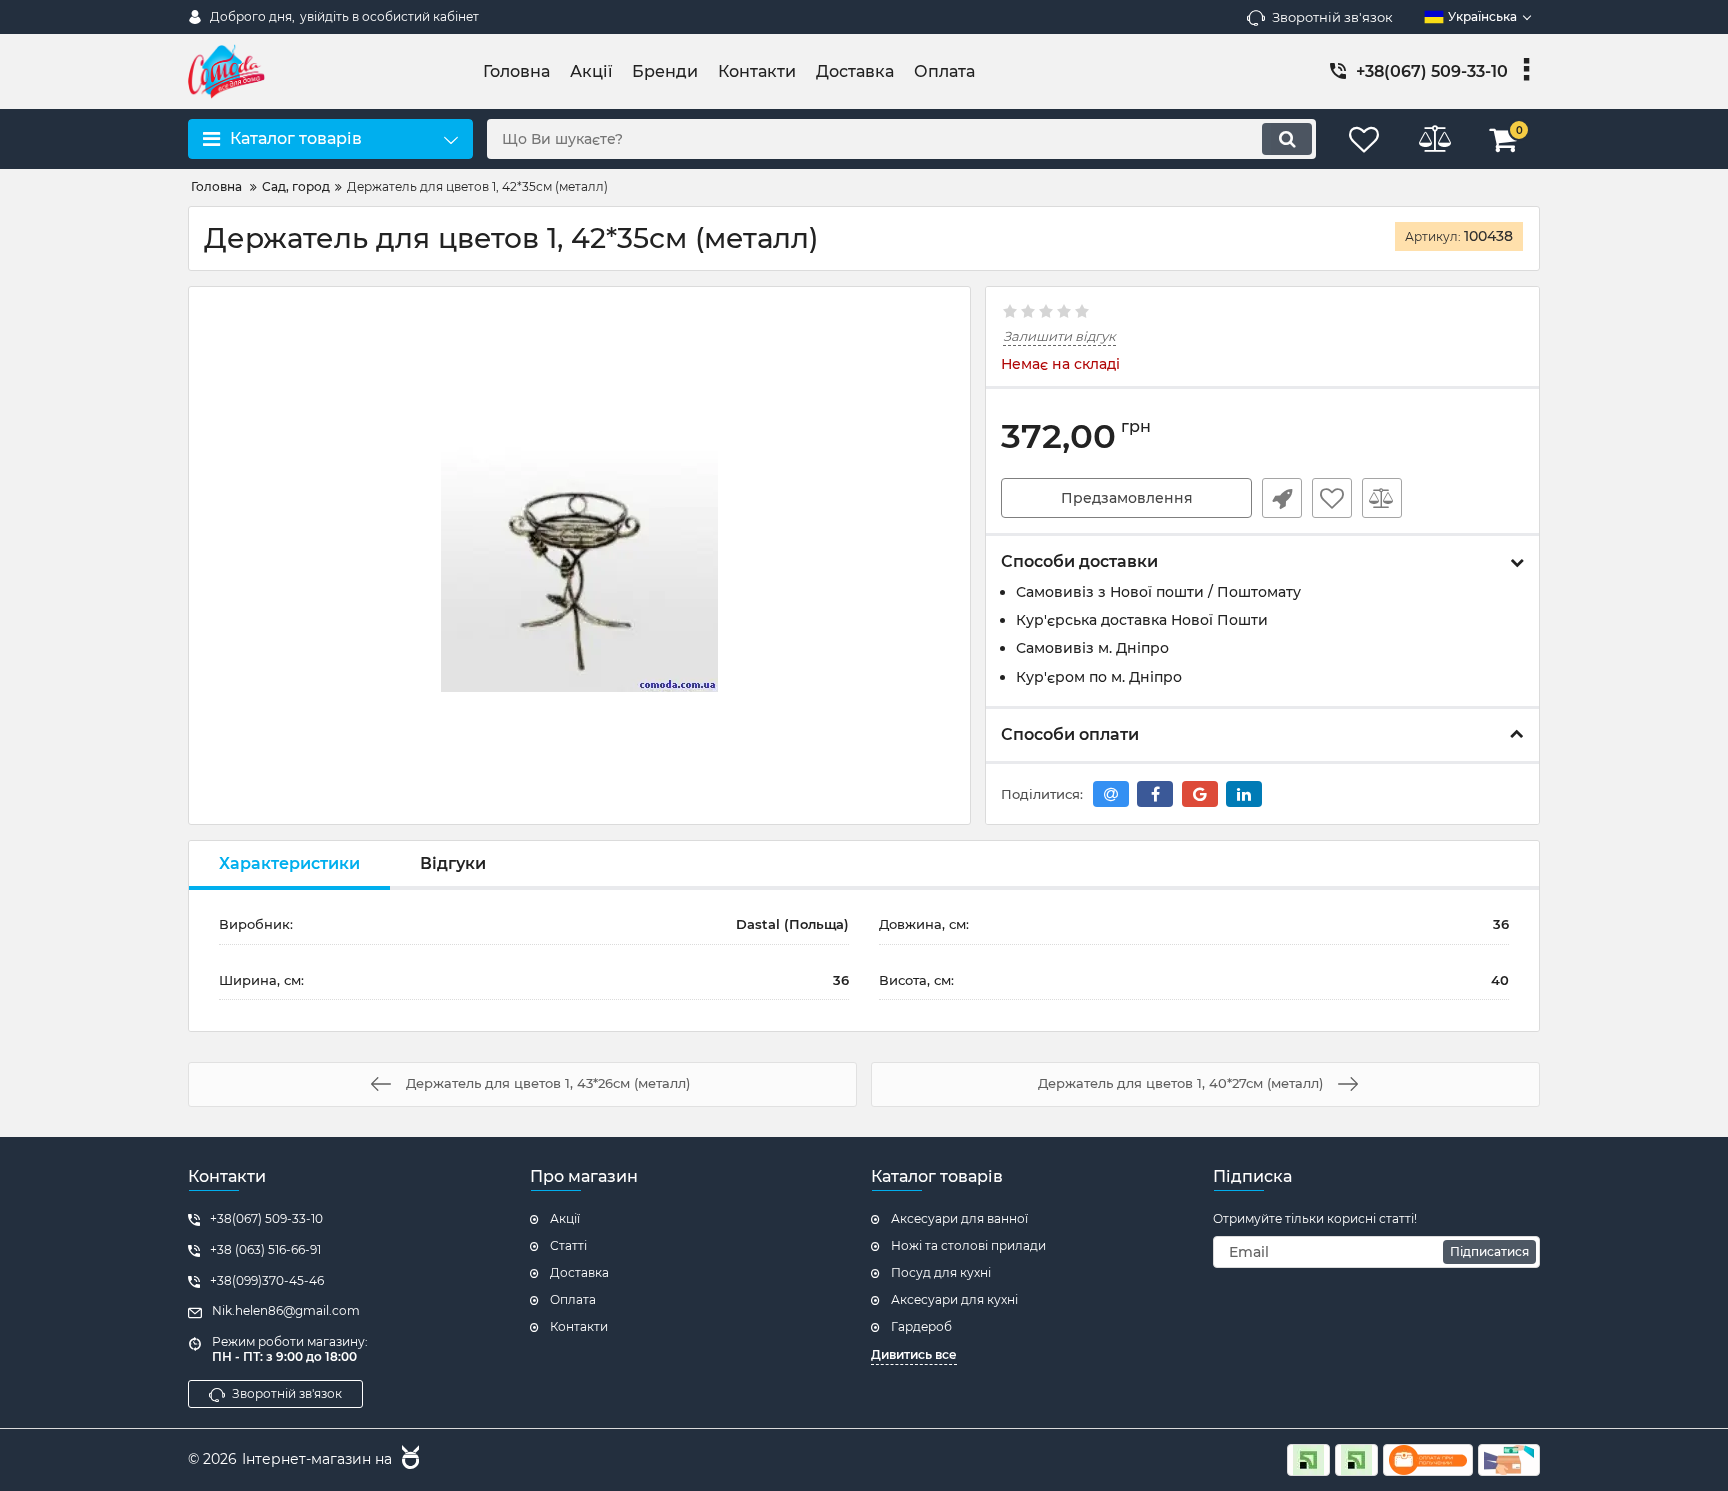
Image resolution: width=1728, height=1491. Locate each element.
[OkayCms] (408, 1460)
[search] (1287, 139)
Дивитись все (914, 1354)
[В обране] (1332, 498)
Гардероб (921, 1326)
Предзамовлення (1127, 498)
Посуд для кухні (941, 1272)
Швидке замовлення (1282, 498)
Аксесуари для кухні (954, 1299)
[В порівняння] (1382, 498)
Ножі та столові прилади (968, 1245)
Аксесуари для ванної (959, 1218)
